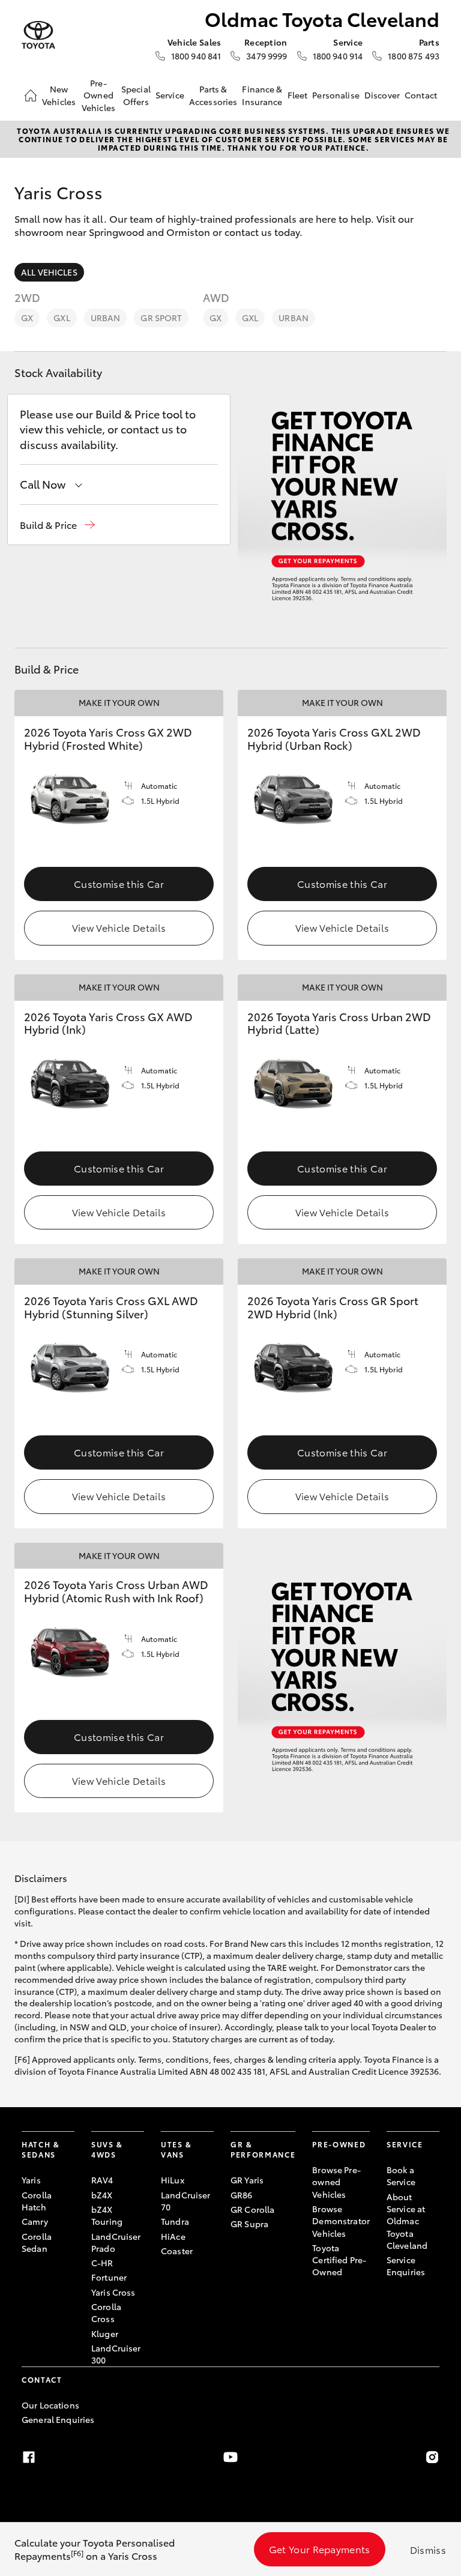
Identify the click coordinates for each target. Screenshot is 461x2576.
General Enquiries (58, 2419)
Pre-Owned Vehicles (98, 95)
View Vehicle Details (119, 927)
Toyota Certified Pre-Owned (339, 2260)
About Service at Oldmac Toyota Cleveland (407, 2221)
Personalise (336, 95)
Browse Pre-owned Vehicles (336, 2182)
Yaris (31, 2180)
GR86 (242, 2195)
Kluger (105, 2333)
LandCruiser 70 (186, 2201)
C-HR (102, 2263)
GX (27, 318)
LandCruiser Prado (116, 2242)
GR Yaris (247, 2180)
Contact (421, 95)
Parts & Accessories (213, 95)
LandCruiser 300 (116, 2354)
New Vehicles (59, 95)
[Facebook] (29, 2457)
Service (170, 95)
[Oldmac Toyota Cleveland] (38, 35)
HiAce (173, 2236)
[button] (57, 525)
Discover (382, 95)
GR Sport (161, 318)
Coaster (177, 2251)
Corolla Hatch (37, 2201)
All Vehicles (49, 272)
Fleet (298, 95)
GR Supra (249, 2224)
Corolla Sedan (37, 2242)
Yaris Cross (113, 2292)
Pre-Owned (339, 2144)
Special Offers (136, 95)
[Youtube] (230, 2457)
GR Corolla (252, 2209)
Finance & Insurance (262, 95)
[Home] (31, 95)
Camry (35, 2221)
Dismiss (428, 2549)
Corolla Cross (106, 2312)
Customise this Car (119, 883)
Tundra (175, 2221)
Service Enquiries (406, 2266)
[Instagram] (432, 2457)
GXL (62, 318)
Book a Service (401, 2176)
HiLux (173, 2180)
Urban (106, 318)
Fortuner (109, 2277)
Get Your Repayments (320, 2549)
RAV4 (102, 2180)
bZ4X (102, 2195)
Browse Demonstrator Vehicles (341, 2221)
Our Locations (50, 2405)
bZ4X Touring (107, 2215)
